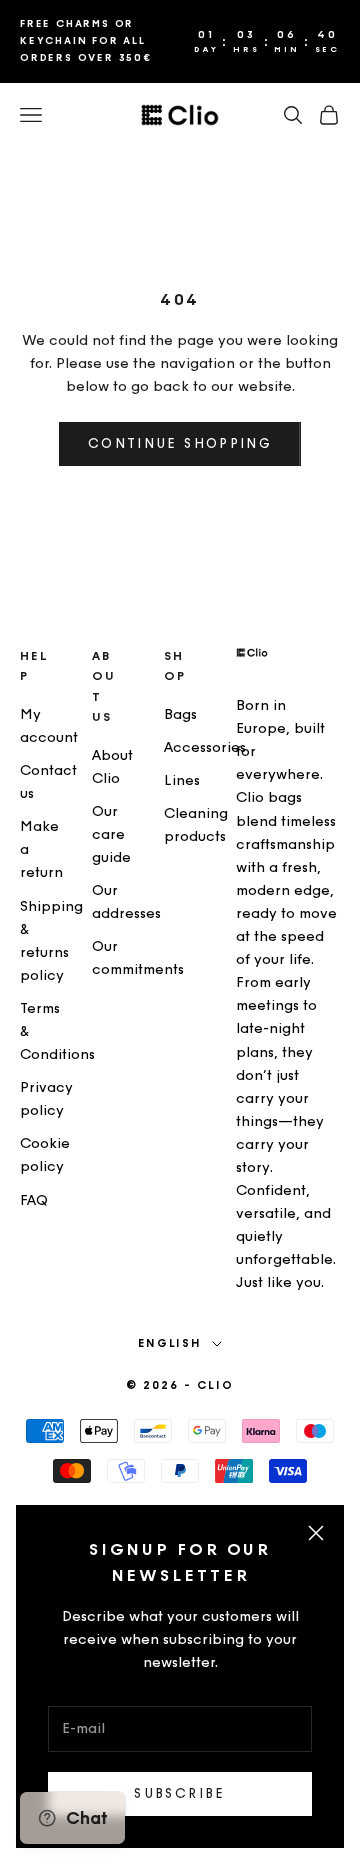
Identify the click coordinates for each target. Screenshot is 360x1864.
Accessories (205, 747)
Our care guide (111, 834)
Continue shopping (180, 443)
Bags (180, 714)
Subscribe (179, 1793)
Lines (182, 780)
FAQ (34, 1200)
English (170, 1343)
